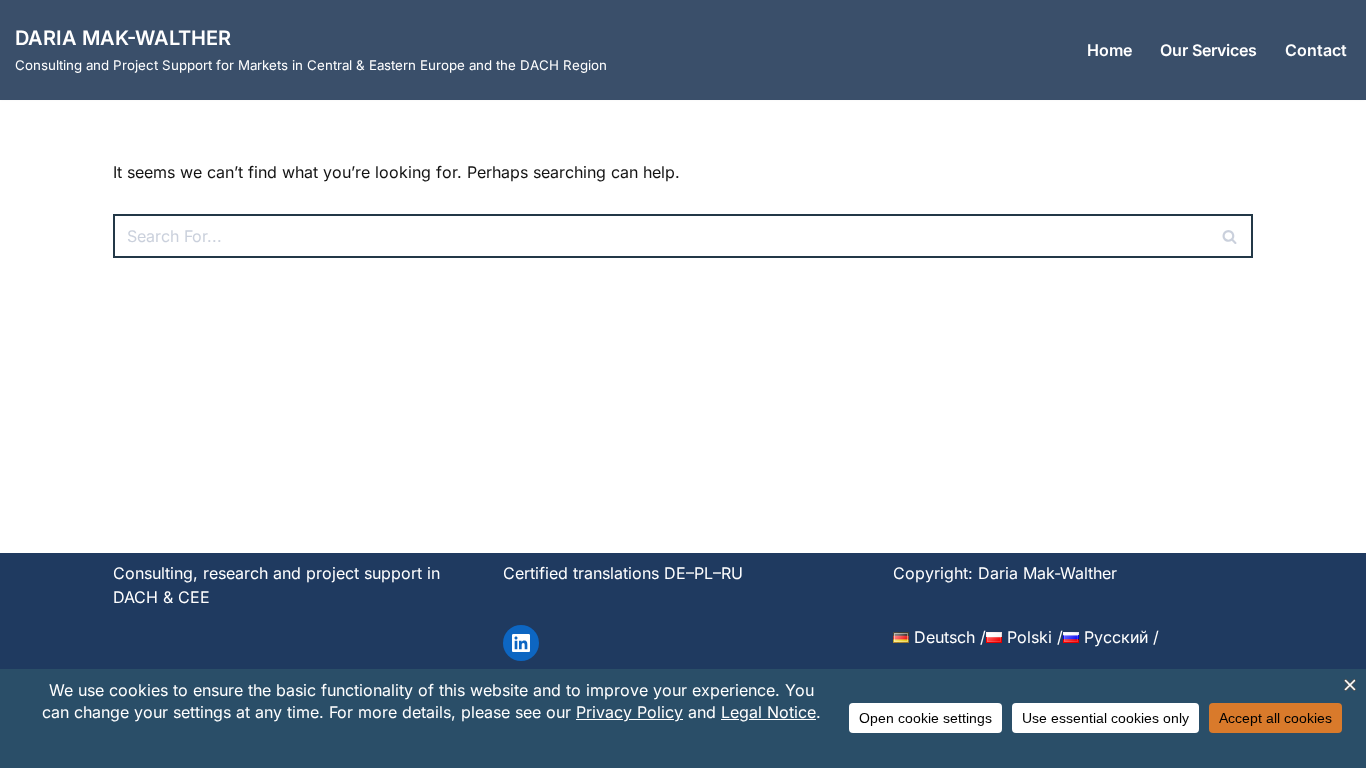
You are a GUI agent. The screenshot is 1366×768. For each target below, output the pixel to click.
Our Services (1208, 50)
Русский (1113, 637)
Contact (1316, 50)
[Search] (1230, 236)
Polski (1027, 637)
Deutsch (942, 637)
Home (1109, 50)
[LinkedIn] (521, 643)
